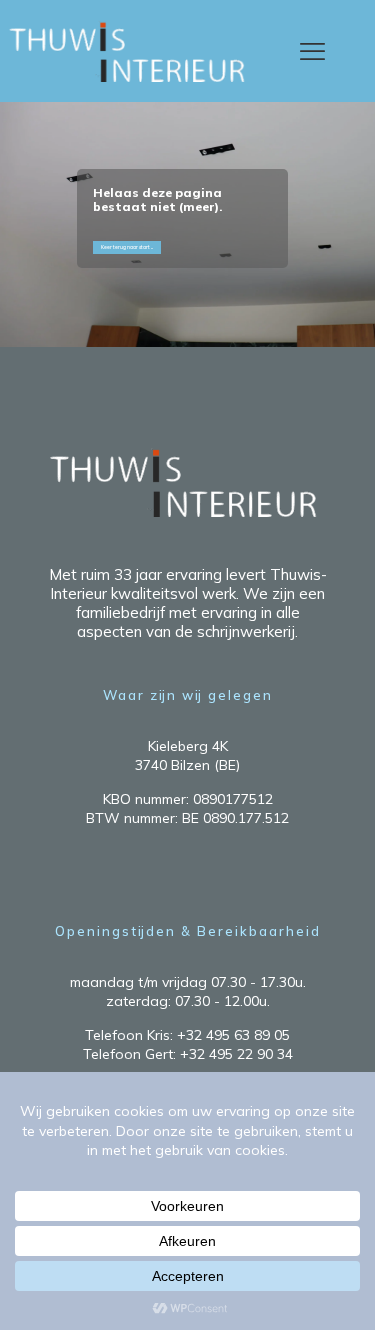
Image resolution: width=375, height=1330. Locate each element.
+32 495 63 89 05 (233, 1035)
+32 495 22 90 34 (236, 1054)
